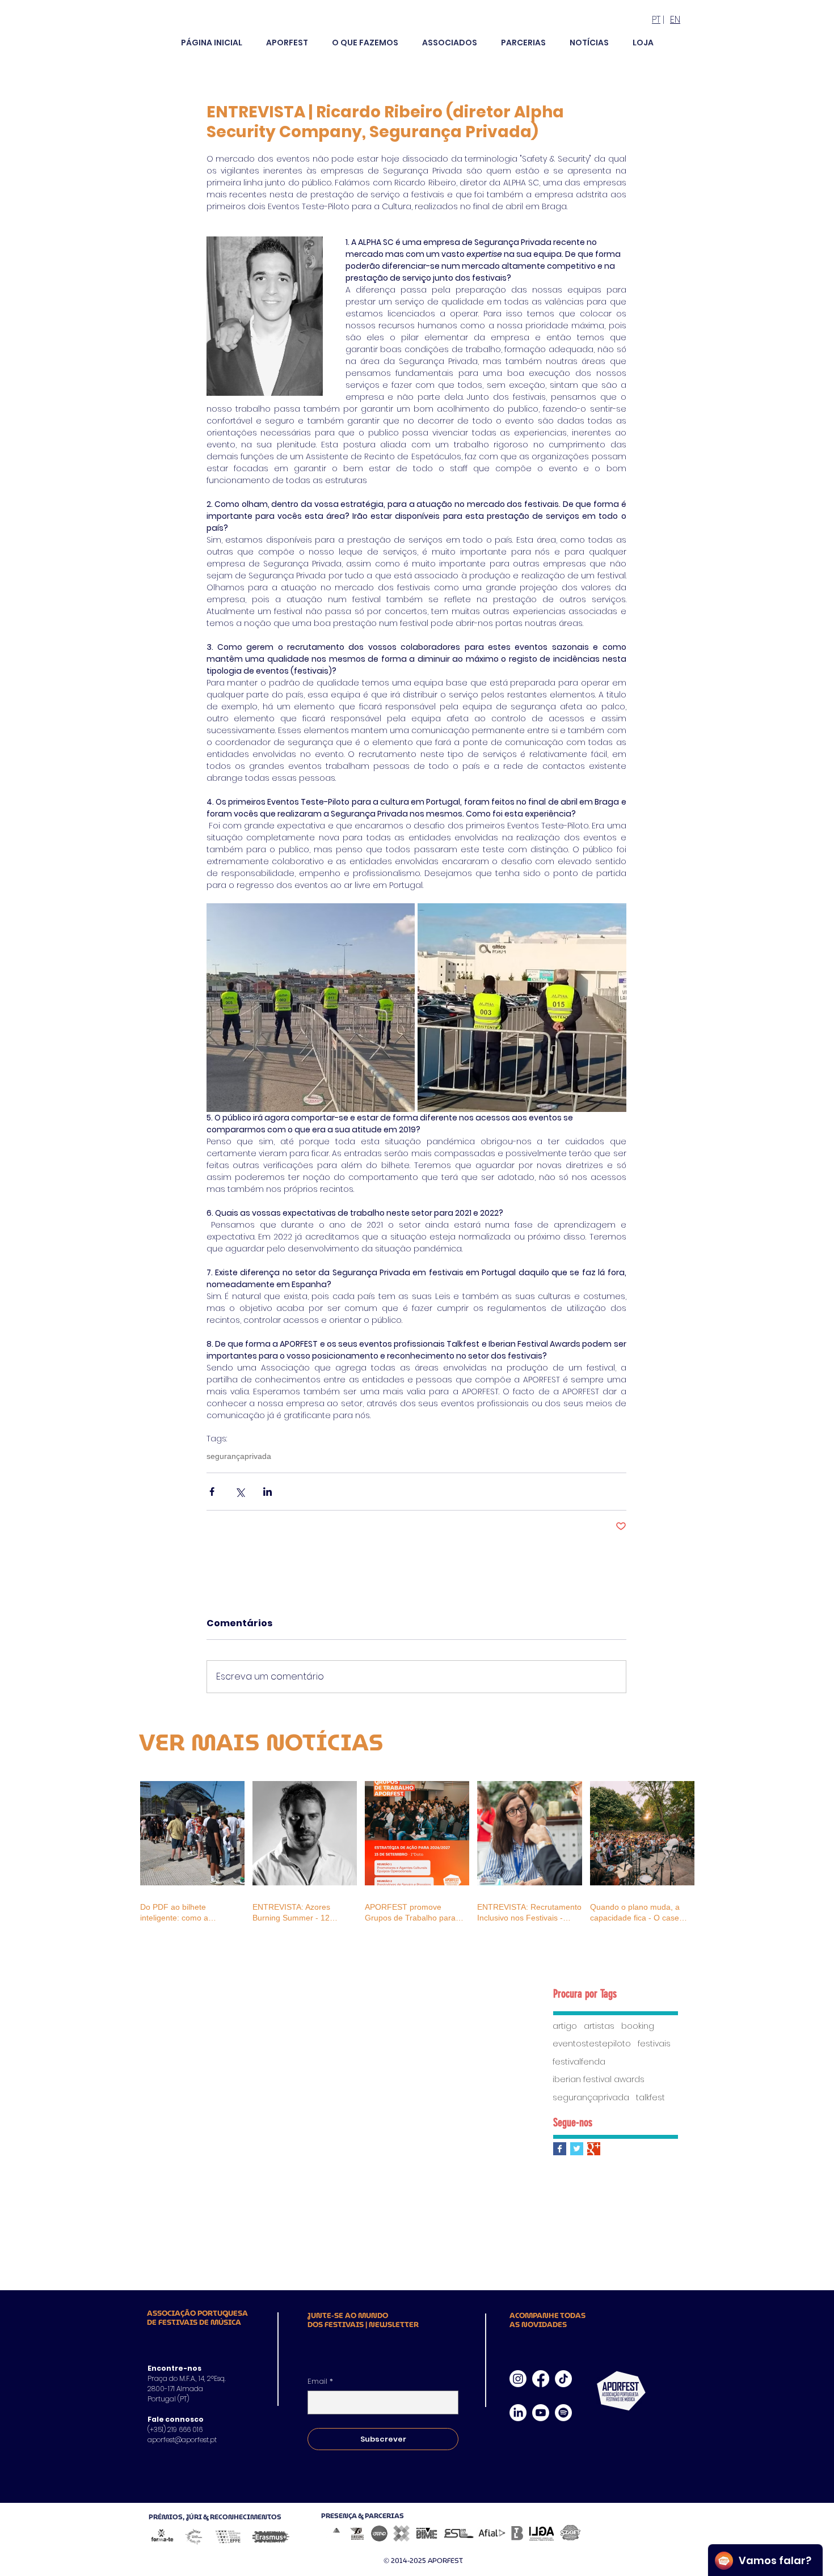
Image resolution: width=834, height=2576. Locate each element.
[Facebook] (541, 2379)
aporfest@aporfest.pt (182, 2440)
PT (656, 20)
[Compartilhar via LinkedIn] (268, 1492)
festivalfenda (579, 2062)
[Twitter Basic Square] (577, 2149)
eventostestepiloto (592, 2044)
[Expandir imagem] (311, 1008)
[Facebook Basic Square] (560, 2149)
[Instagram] (518, 2379)
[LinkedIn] (518, 2413)
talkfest (650, 2098)
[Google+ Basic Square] (594, 2149)
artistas (599, 2026)
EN (675, 20)
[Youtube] (541, 2413)
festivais (654, 2044)
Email (320, 2382)
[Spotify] (563, 2413)
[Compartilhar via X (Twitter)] (240, 1492)
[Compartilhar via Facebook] (212, 1492)
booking (638, 2026)
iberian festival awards (599, 2080)
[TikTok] (563, 2379)
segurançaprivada (239, 1456)
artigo (565, 2026)
